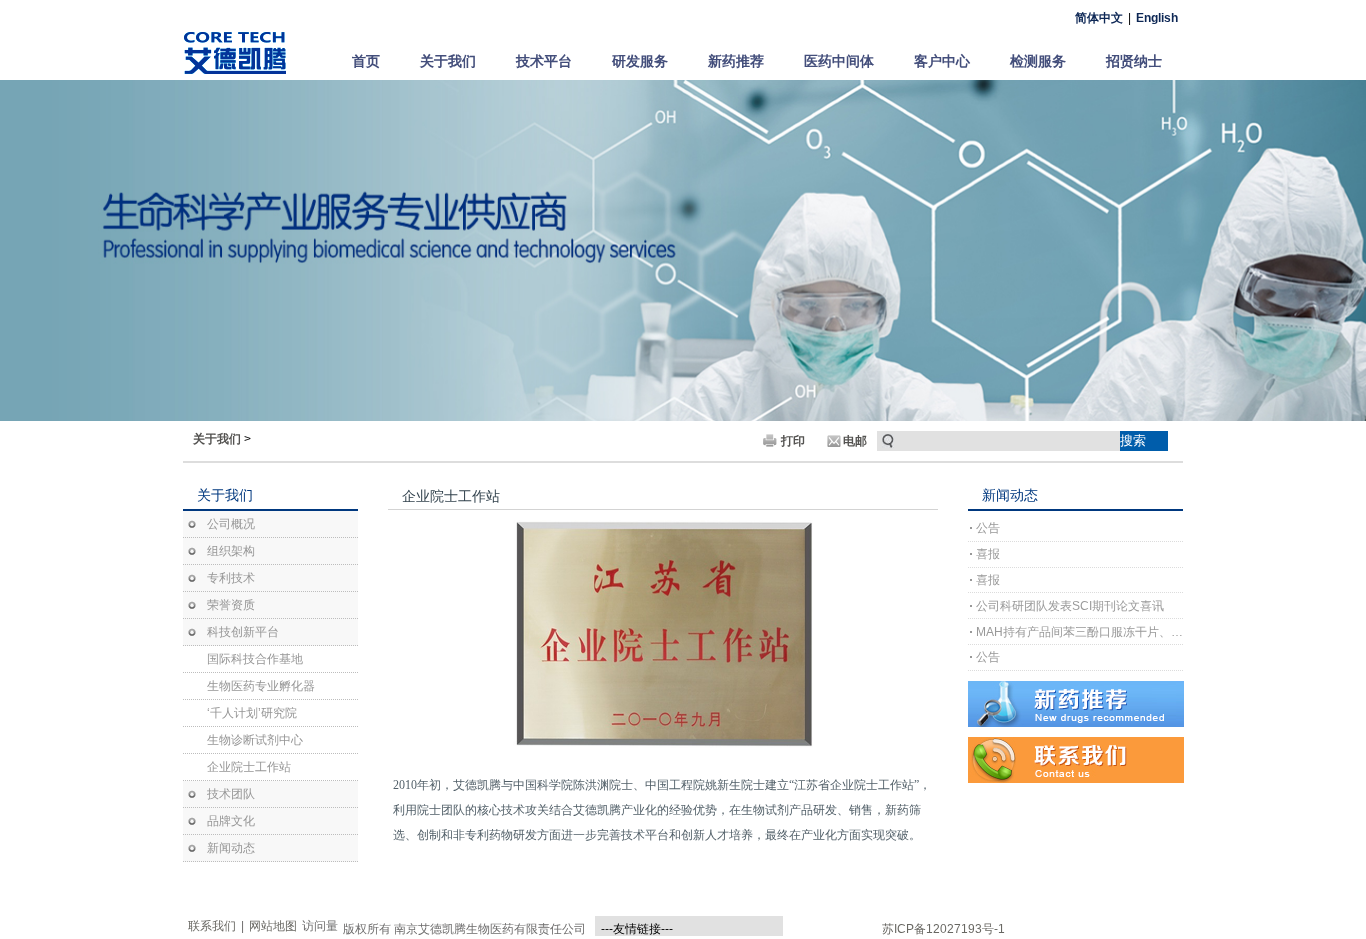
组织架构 (231, 551)
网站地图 (273, 926)
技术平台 (544, 61)
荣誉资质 (231, 605)
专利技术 (231, 578)
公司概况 (231, 524)
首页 (366, 61)
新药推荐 (736, 61)
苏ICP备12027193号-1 (943, 929)
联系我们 (212, 926)
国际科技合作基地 (255, 659)
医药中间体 (839, 61)
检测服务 (1038, 61)
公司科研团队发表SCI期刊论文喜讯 (1070, 606)
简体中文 (1099, 18)
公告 (988, 528)
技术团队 (231, 794)
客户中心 (942, 61)
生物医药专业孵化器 (261, 686)
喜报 (988, 554)
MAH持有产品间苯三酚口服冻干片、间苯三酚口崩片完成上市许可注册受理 (1079, 632)
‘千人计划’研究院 (252, 713)
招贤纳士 (1134, 61)
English (1157, 18)
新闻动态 (231, 848)
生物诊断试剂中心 (255, 740)
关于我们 (448, 61)
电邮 (855, 441)
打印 (793, 441)
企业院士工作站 (249, 767)
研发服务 (640, 61)
